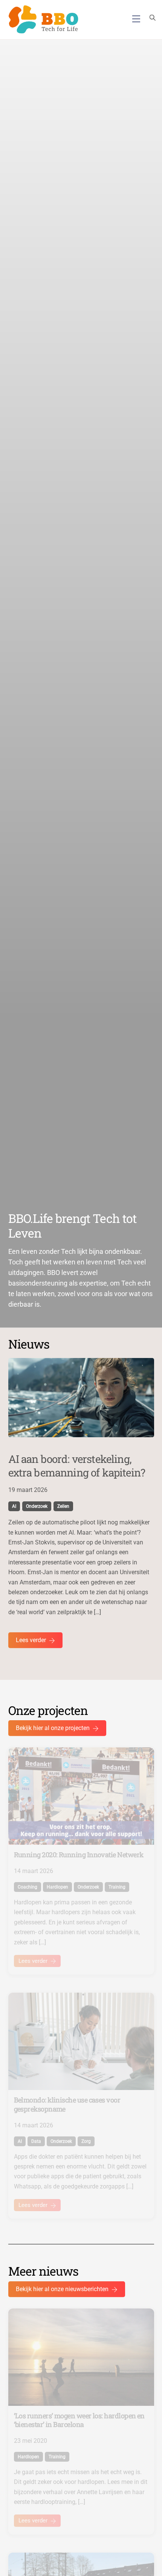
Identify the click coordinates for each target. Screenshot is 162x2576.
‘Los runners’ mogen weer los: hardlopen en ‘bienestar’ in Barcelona (79, 2420)
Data (36, 2141)
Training (117, 1887)
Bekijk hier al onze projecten (53, 1728)
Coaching (28, 1887)
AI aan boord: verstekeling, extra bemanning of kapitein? (77, 1466)
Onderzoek (37, 1506)
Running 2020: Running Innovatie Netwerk (79, 1855)
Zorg (86, 2141)
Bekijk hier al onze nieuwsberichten (62, 2289)
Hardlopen (57, 1887)
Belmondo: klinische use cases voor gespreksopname (67, 2104)
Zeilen (63, 1506)
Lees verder (31, 1640)
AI (14, 1506)
